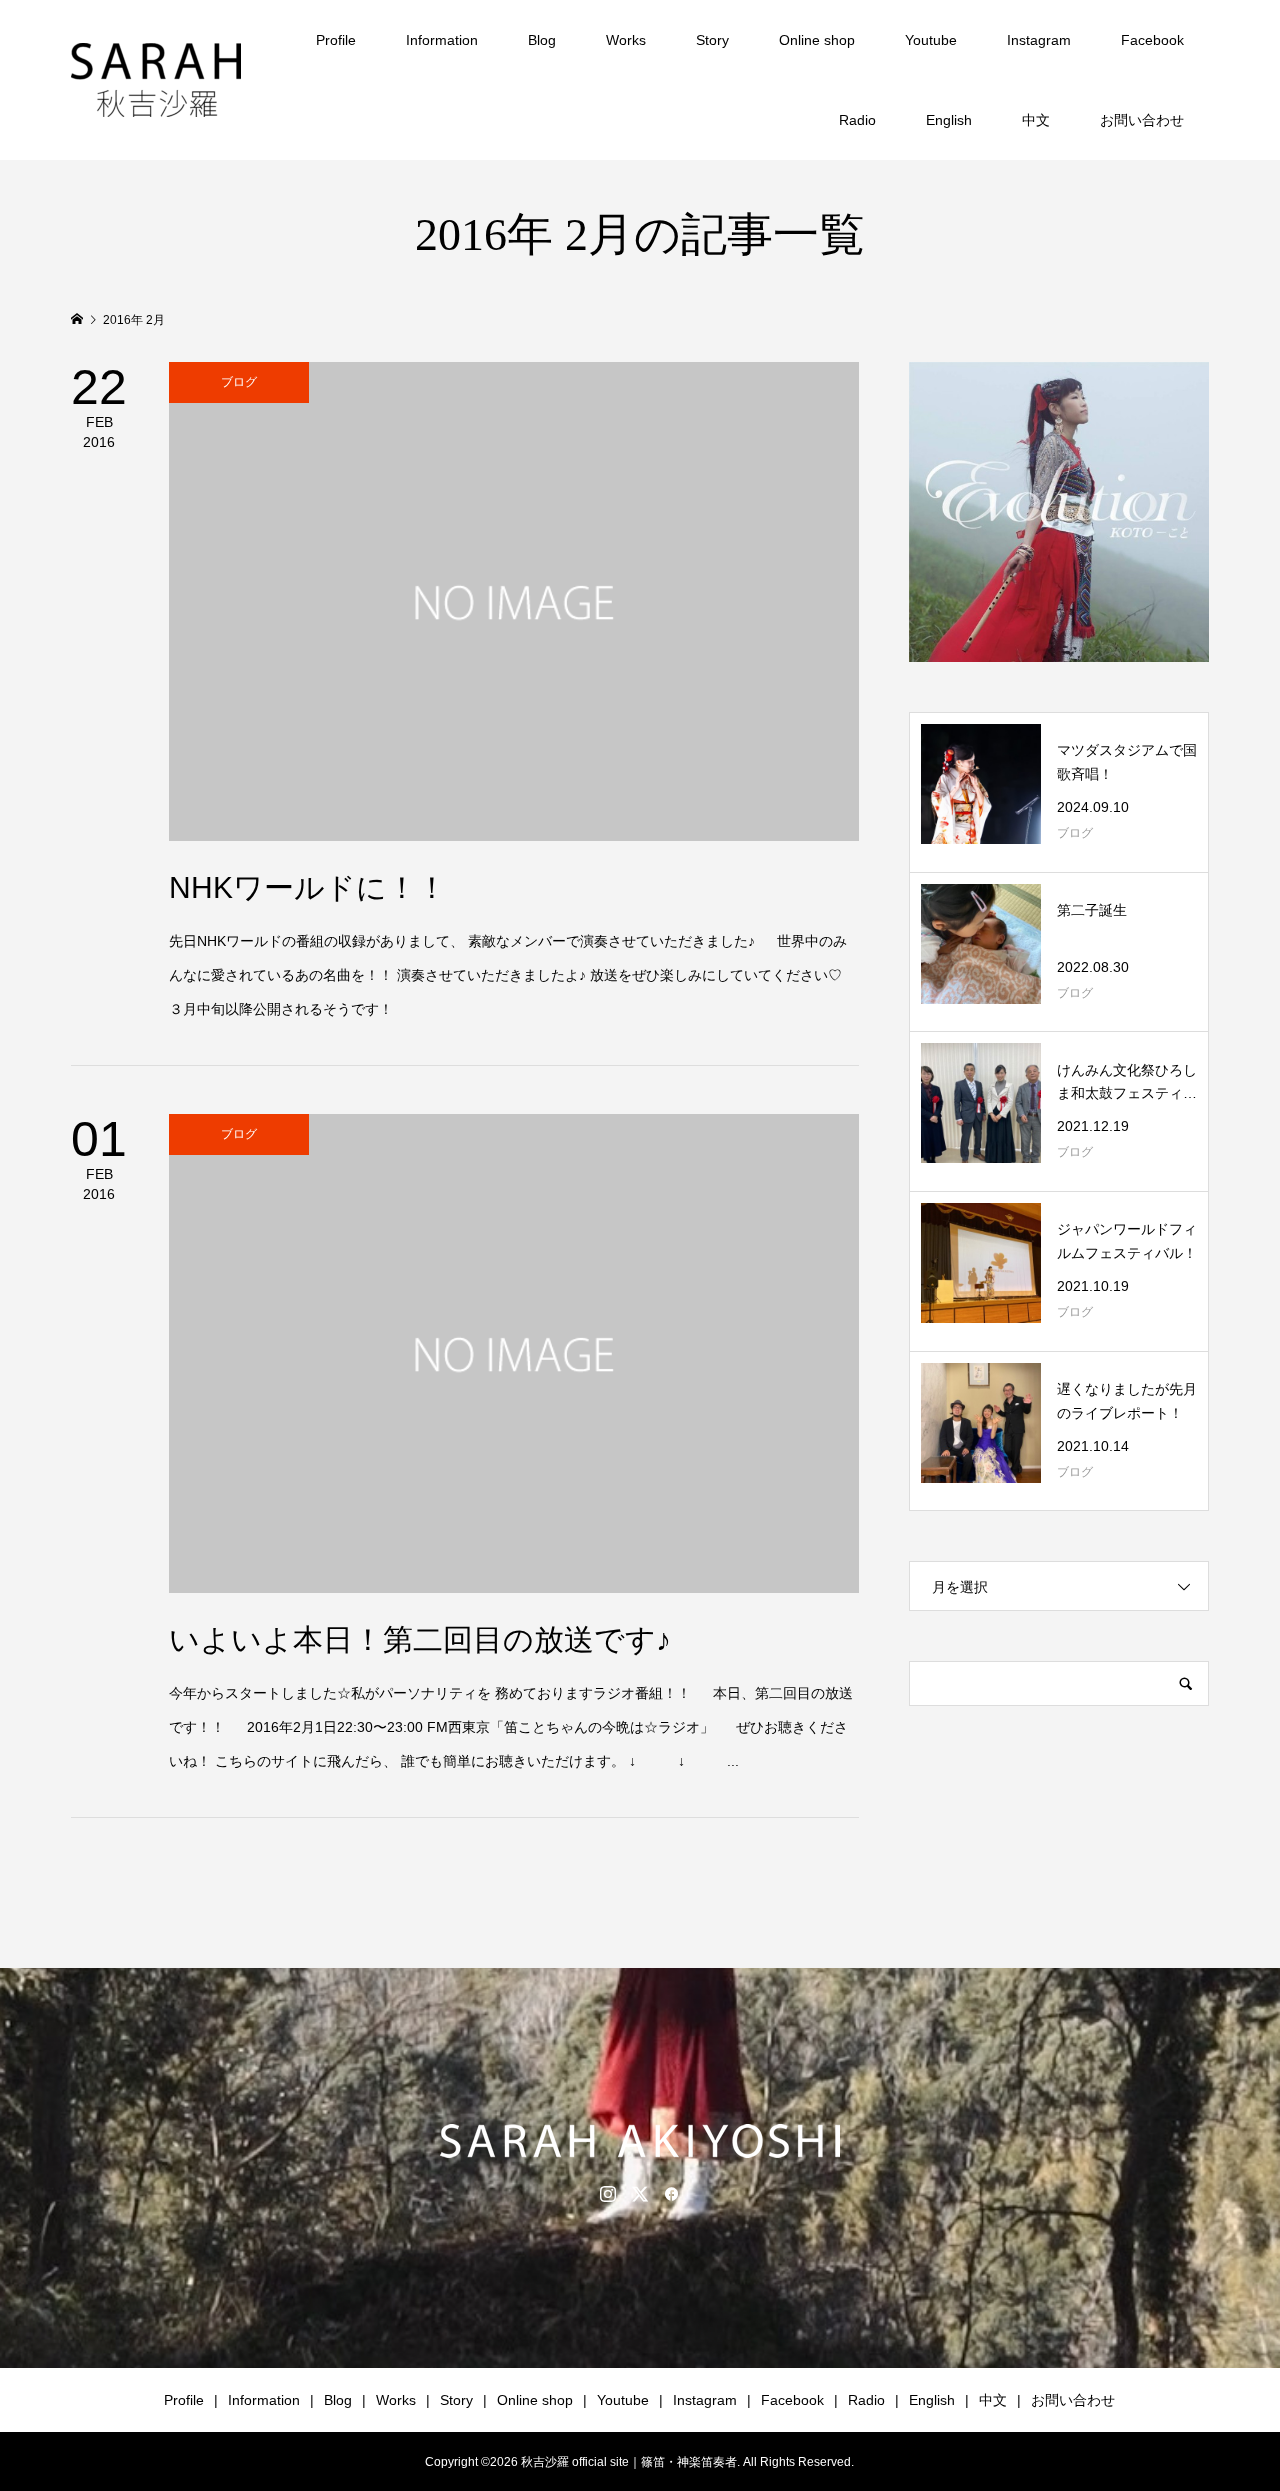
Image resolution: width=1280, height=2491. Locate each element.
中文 (1036, 120)
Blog (542, 40)
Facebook (1152, 40)
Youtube (931, 40)
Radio (857, 120)
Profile (336, 40)
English (949, 120)
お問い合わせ (1142, 120)
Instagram (1039, 40)
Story (712, 40)
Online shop (817, 40)
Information (442, 40)
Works (626, 40)
